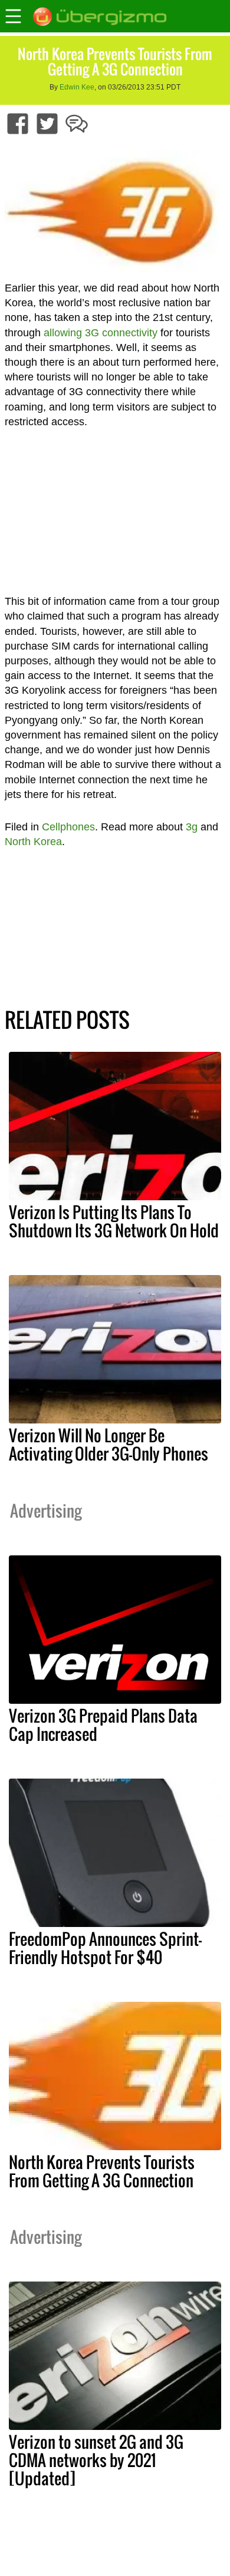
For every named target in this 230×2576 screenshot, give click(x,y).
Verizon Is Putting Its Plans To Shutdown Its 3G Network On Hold (114, 1221)
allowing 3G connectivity (101, 333)
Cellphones (68, 827)
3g (192, 827)
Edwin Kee (77, 87)
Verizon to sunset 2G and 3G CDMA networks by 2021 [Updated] (96, 2460)
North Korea (33, 842)
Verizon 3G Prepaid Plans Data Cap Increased (103, 1725)
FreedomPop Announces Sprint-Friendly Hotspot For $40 (105, 1948)
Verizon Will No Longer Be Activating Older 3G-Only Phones (109, 1444)
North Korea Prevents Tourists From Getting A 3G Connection (102, 2171)
